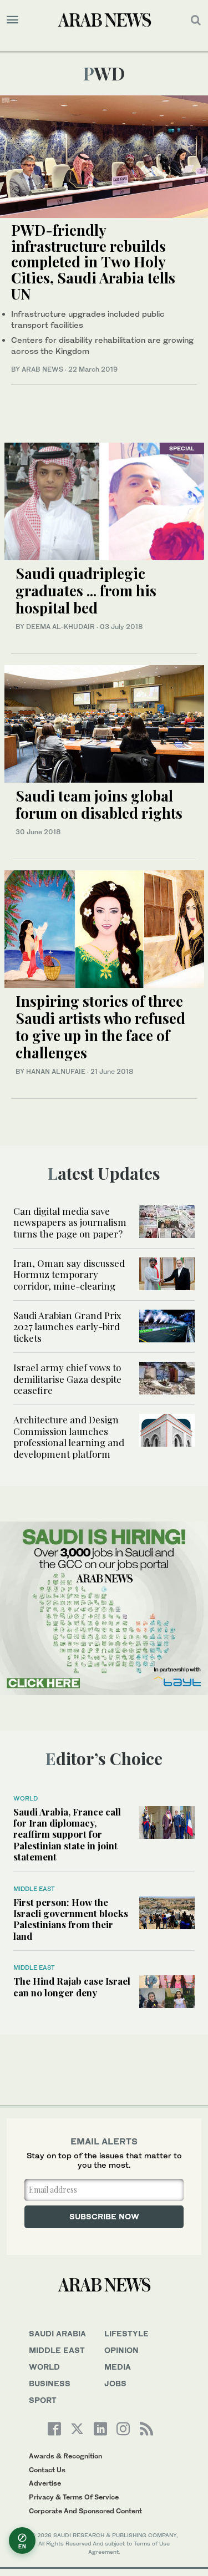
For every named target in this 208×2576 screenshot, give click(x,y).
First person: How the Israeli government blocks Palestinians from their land (71, 1919)
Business (50, 2383)
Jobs (115, 2383)
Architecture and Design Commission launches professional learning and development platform (69, 1436)
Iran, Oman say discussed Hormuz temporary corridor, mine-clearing (69, 1274)
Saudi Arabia (57, 2333)
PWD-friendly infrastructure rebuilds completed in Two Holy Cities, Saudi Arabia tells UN (93, 262)
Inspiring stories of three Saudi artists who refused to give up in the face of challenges (100, 1027)
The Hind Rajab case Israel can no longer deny (72, 1986)
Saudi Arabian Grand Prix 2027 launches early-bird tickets (67, 1327)
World (26, 1798)
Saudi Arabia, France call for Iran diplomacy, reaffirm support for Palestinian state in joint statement (67, 1834)
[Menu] (12, 20)
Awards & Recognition (65, 2456)
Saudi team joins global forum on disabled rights (99, 804)
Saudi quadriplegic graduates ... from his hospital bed (86, 590)
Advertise (45, 2483)
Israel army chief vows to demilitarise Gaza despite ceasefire (67, 1379)
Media (118, 2367)
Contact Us (47, 2470)
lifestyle (126, 2333)
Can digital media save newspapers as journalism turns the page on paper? (70, 1222)
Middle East (34, 1889)
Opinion (121, 2350)
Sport (43, 2400)
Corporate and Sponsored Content (85, 2511)
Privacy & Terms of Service (74, 2497)
